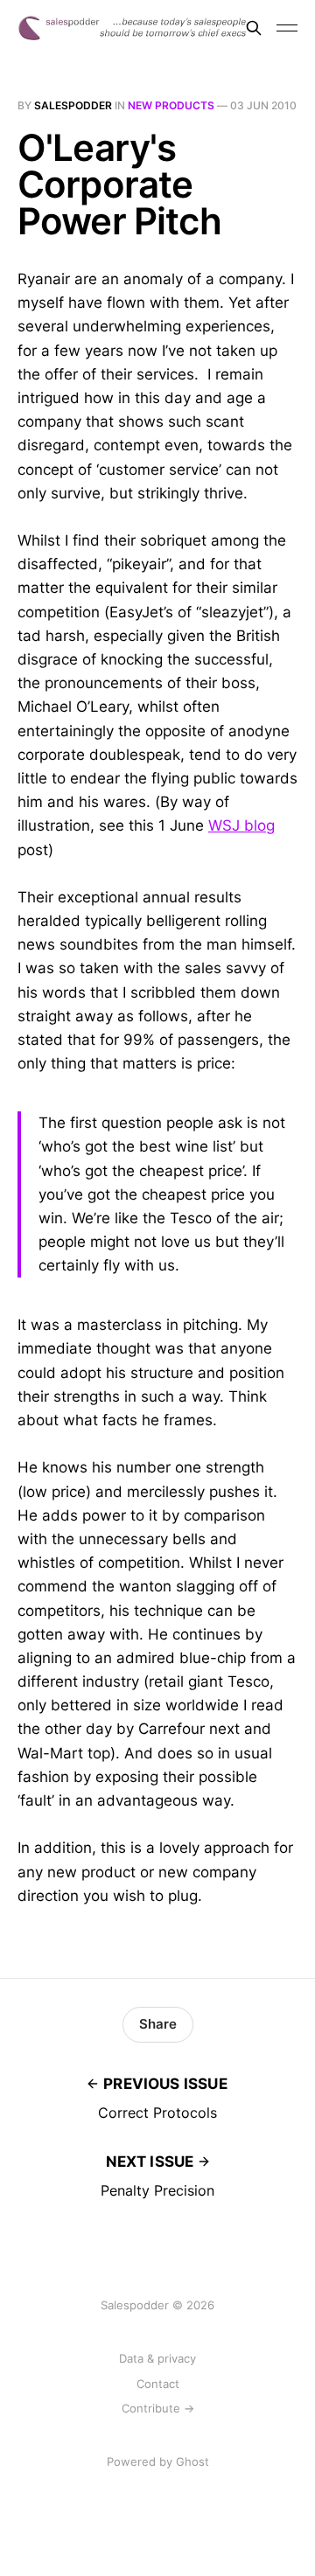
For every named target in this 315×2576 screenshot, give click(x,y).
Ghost (192, 2461)
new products (171, 105)
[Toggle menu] (287, 28)
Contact (158, 2384)
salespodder (73, 105)
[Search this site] (254, 28)
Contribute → (158, 2408)
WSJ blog (241, 825)
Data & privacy (157, 2358)
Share (158, 2024)
